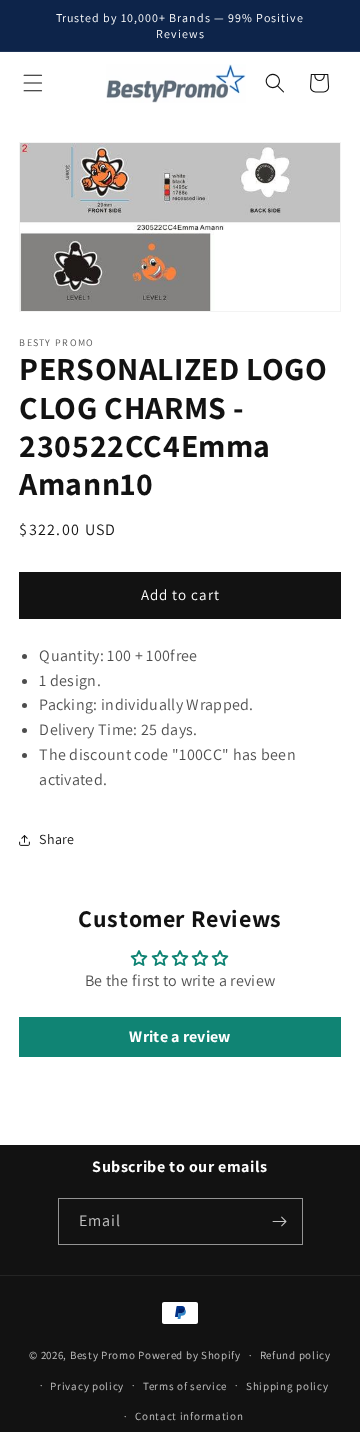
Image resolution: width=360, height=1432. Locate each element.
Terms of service (185, 1386)
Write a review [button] (179, 1036)
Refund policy (295, 1355)
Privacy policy (87, 1386)
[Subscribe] (280, 1221)
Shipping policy (287, 1386)
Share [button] (57, 839)
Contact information (189, 1416)
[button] (33, 83)
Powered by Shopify (189, 1355)
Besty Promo (103, 1355)
